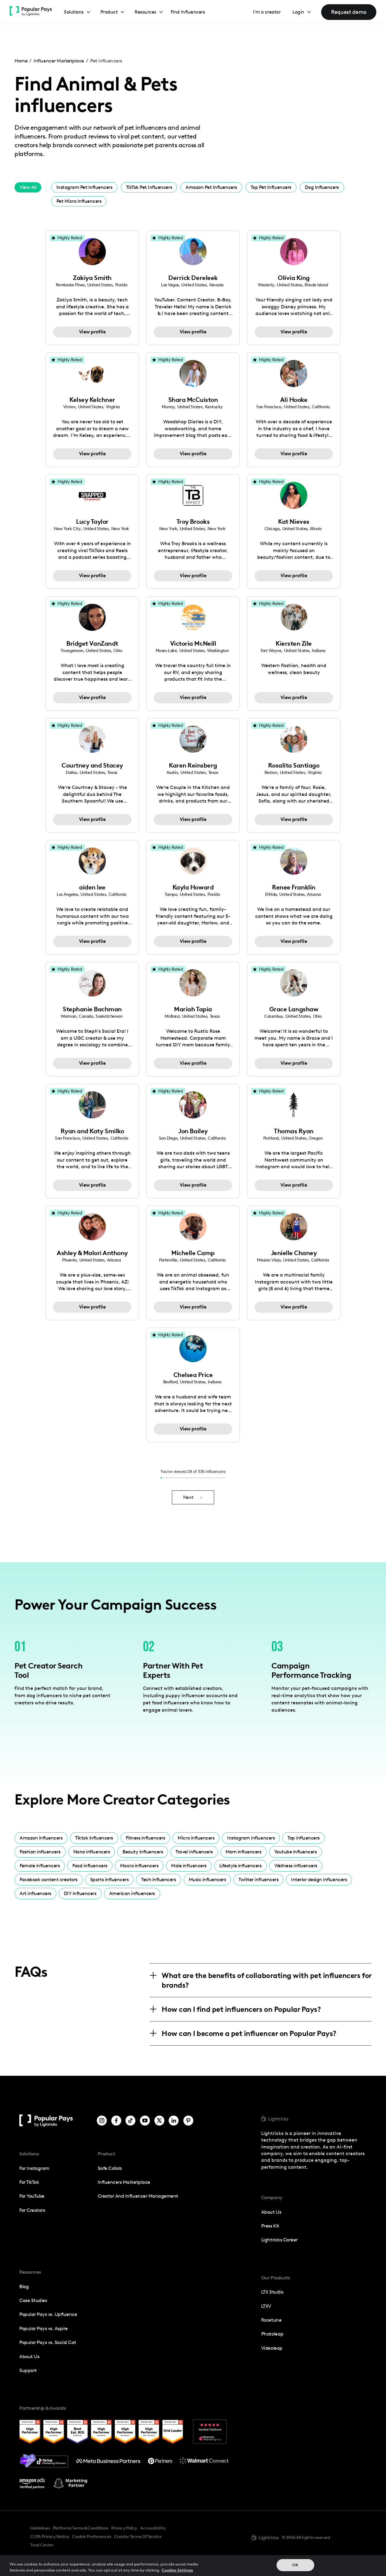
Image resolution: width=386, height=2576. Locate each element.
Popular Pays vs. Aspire (44, 2328)
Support (28, 2370)
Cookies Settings (177, 2570)
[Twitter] (159, 2121)
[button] (77, 12)
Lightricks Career (279, 2240)
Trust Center (42, 2545)
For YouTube (32, 2196)
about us (271, 2212)
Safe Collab (110, 2168)
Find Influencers (188, 12)
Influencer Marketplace (59, 61)
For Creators (32, 2210)
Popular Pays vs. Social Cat (48, 2342)
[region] (193, 2566)
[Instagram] (102, 2121)
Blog (24, 2287)
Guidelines (40, 2528)
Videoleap (272, 2348)
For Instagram (34, 2168)
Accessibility (153, 2528)
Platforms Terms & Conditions (80, 2528)
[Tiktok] (130, 2121)
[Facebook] (116, 2121)
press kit (270, 2226)
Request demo (349, 12)
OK (295, 2565)
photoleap (272, 2334)
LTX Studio (272, 2292)
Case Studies (33, 2300)
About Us (29, 2357)
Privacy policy (124, 2528)
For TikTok (29, 2182)
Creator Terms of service (138, 2536)
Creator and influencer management (138, 2196)
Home (21, 61)
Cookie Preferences (92, 2537)
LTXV (266, 2306)
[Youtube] (145, 2121)
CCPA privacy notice (50, 2536)
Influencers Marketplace (124, 2182)
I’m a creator (267, 12)
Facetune (271, 2320)
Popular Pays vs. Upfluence (48, 2314)
